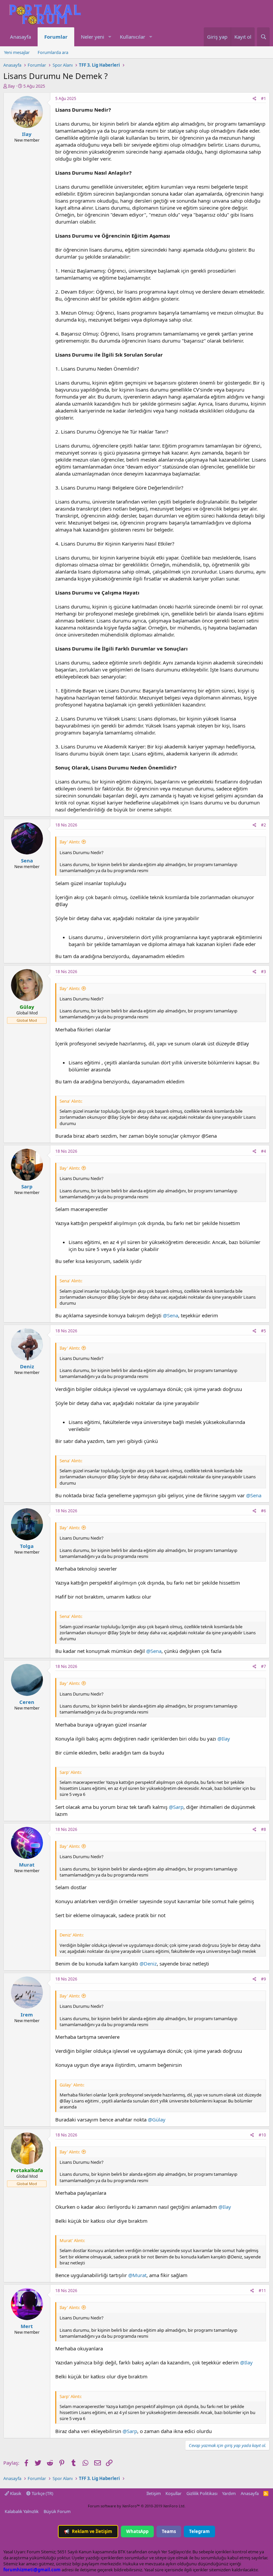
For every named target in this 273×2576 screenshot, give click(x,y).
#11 (262, 2291)
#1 (264, 98)
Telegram (199, 2531)
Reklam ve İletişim (88, 2531)
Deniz (27, 1366)
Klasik (15, 2493)
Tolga (27, 1546)
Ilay (11, 86)
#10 (262, 2135)
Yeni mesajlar (17, 52)
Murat (27, 1865)
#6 (264, 1511)
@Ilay (224, 1739)
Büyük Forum (57, 2511)
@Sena (170, 1315)
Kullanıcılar (133, 37)
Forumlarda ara (53, 52)
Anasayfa (20, 37)
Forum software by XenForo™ (137, 2506)
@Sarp (176, 1807)
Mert (27, 2326)
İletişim (154, 2493)
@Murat (137, 2275)
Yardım (229, 2493)
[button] (110, 37)
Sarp (27, 1186)
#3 (264, 972)
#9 (264, 1979)
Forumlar (56, 37)
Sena (27, 860)
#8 (264, 1829)
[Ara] (263, 37)
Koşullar (173, 2493)
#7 (264, 1666)
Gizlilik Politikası (202, 2493)
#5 (264, 1331)
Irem (27, 2014)
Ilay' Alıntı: (70, 842)
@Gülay (157, 2119)
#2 (264, 825)
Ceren (27, 1702)
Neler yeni (93, 37)
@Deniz (148, 1963)
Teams (169, 2531)
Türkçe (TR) (42, 2493)
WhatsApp (137, 2531)
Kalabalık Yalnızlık (22, 2511)
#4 (264, 1151)
